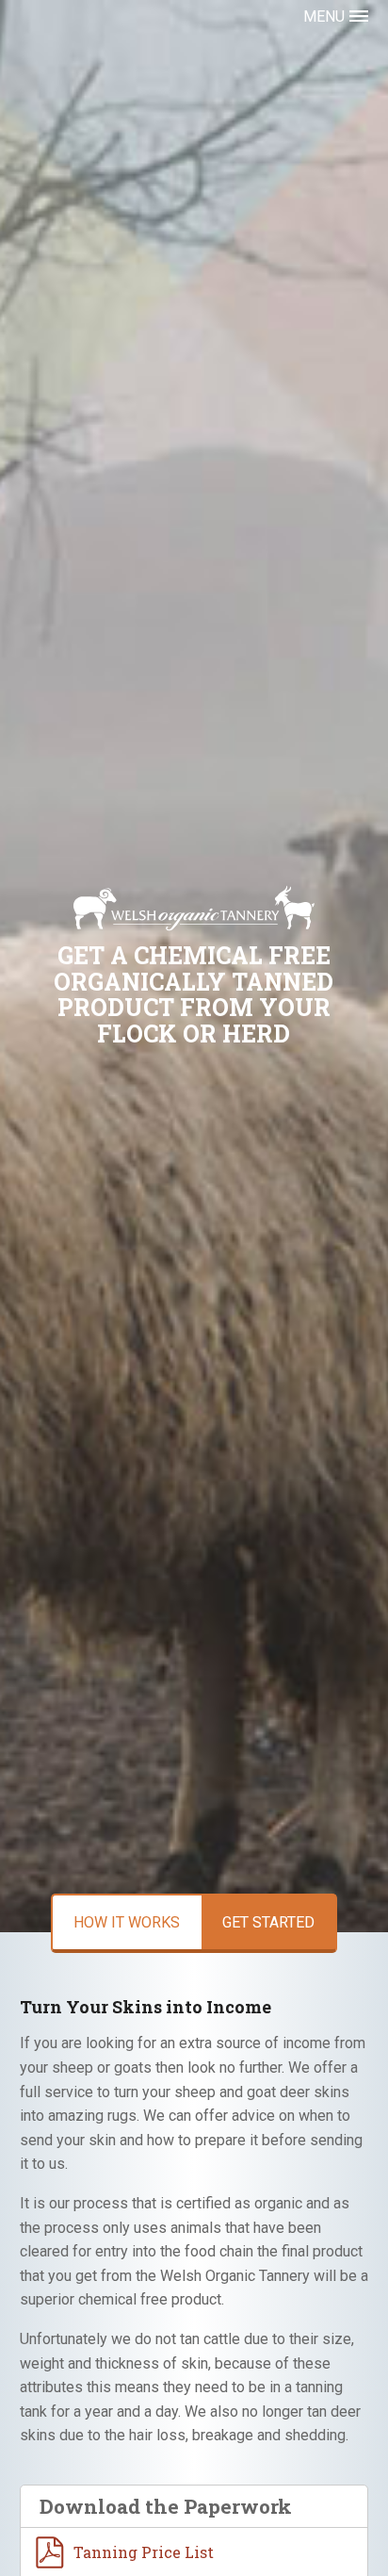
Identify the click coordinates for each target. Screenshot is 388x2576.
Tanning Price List (144, 2552)
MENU (324, 16)
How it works (127, 1922)
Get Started (268, 1922)
